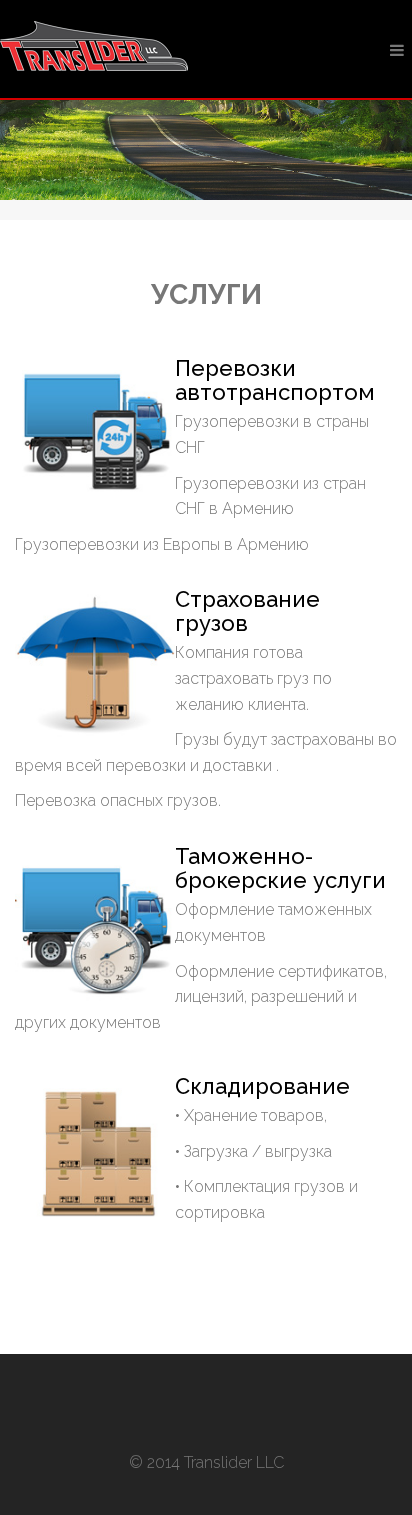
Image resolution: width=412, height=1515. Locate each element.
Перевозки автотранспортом (275, 380)
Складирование (262, 1086)
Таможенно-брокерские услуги (280, 868)
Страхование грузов (247, 611)
